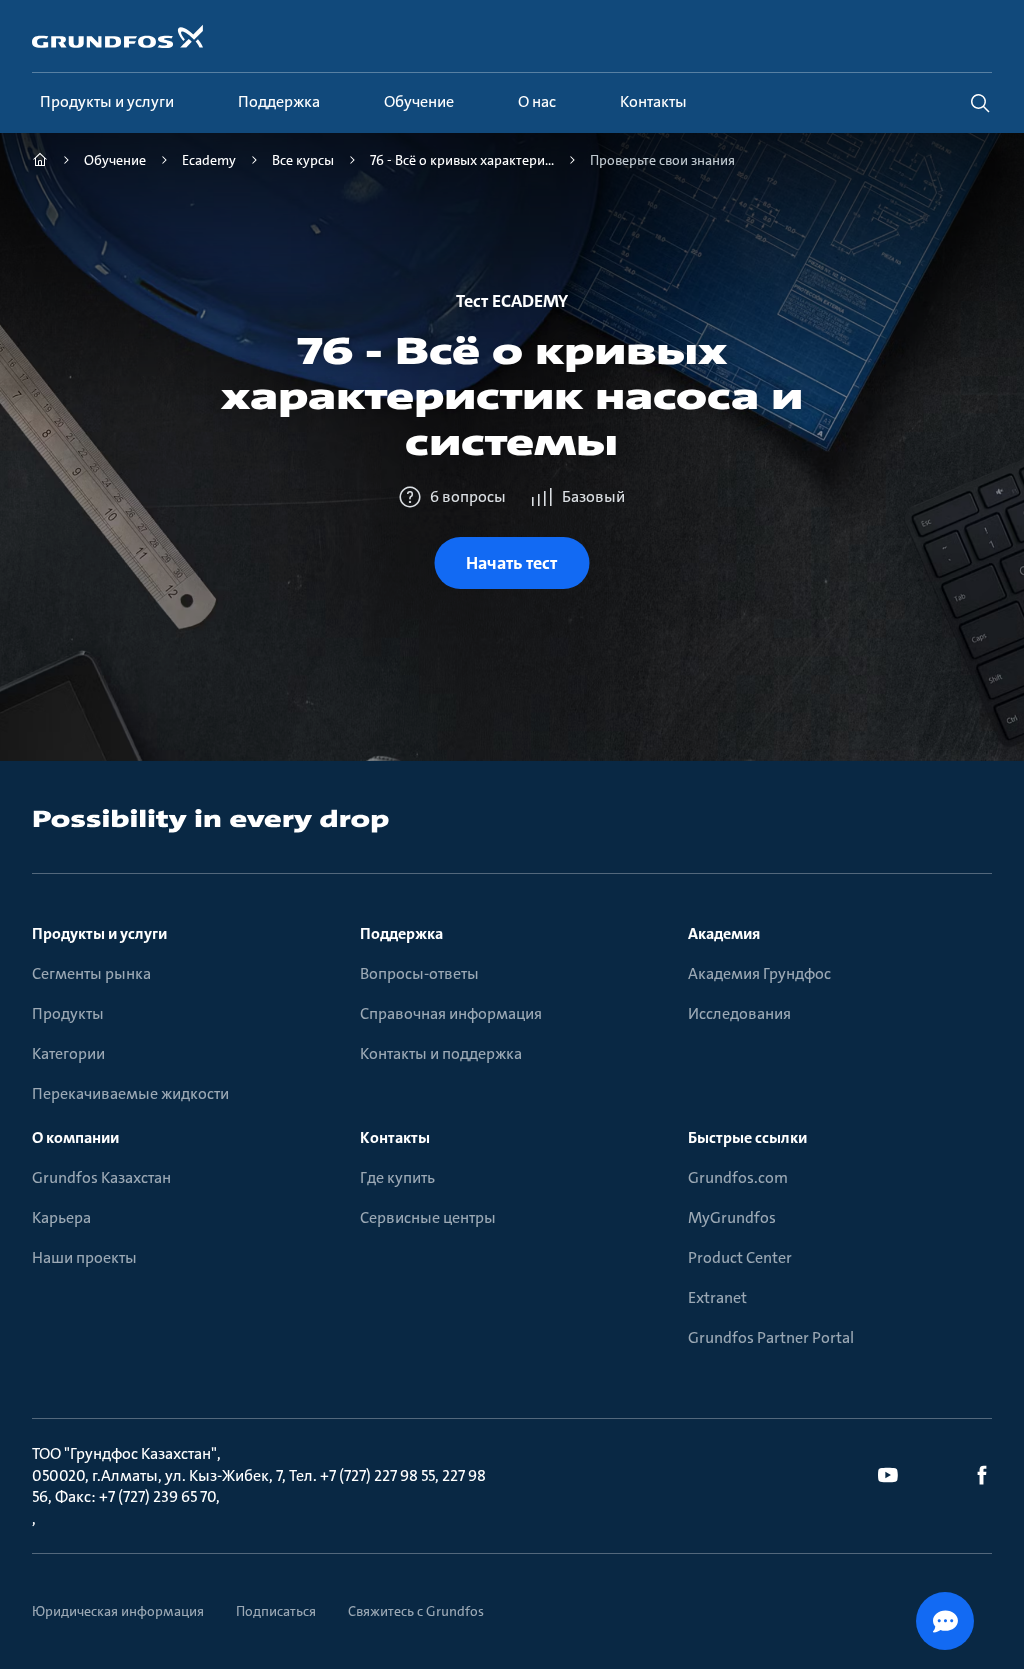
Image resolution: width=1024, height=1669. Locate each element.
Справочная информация (451, 1013)
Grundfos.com (738, 1177)
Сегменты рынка (91, 973)
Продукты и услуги (99, 933)
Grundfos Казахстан (101, 1177)
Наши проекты (84, 1257)
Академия (724, 933)
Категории (68, 1053)
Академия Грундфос (759, 973)
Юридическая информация (118, 1611)
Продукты (68, 1013)
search (980, 103)
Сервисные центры (428, 1217)
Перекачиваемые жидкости (130, 1093)
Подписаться (276, 1611)
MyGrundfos (732, 1217)
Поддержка (401, 933)
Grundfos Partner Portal (771, 1337)
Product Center (740, 1257)
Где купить (397, 1177)
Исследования (739, 1013)
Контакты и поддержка (441, 1053)
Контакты (395, 1137)
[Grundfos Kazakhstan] (40, 162)
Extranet (717, 1297)
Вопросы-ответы (419, 973)
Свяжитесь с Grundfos (416, 1611)
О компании (75, 1137)
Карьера (61, 1217)
